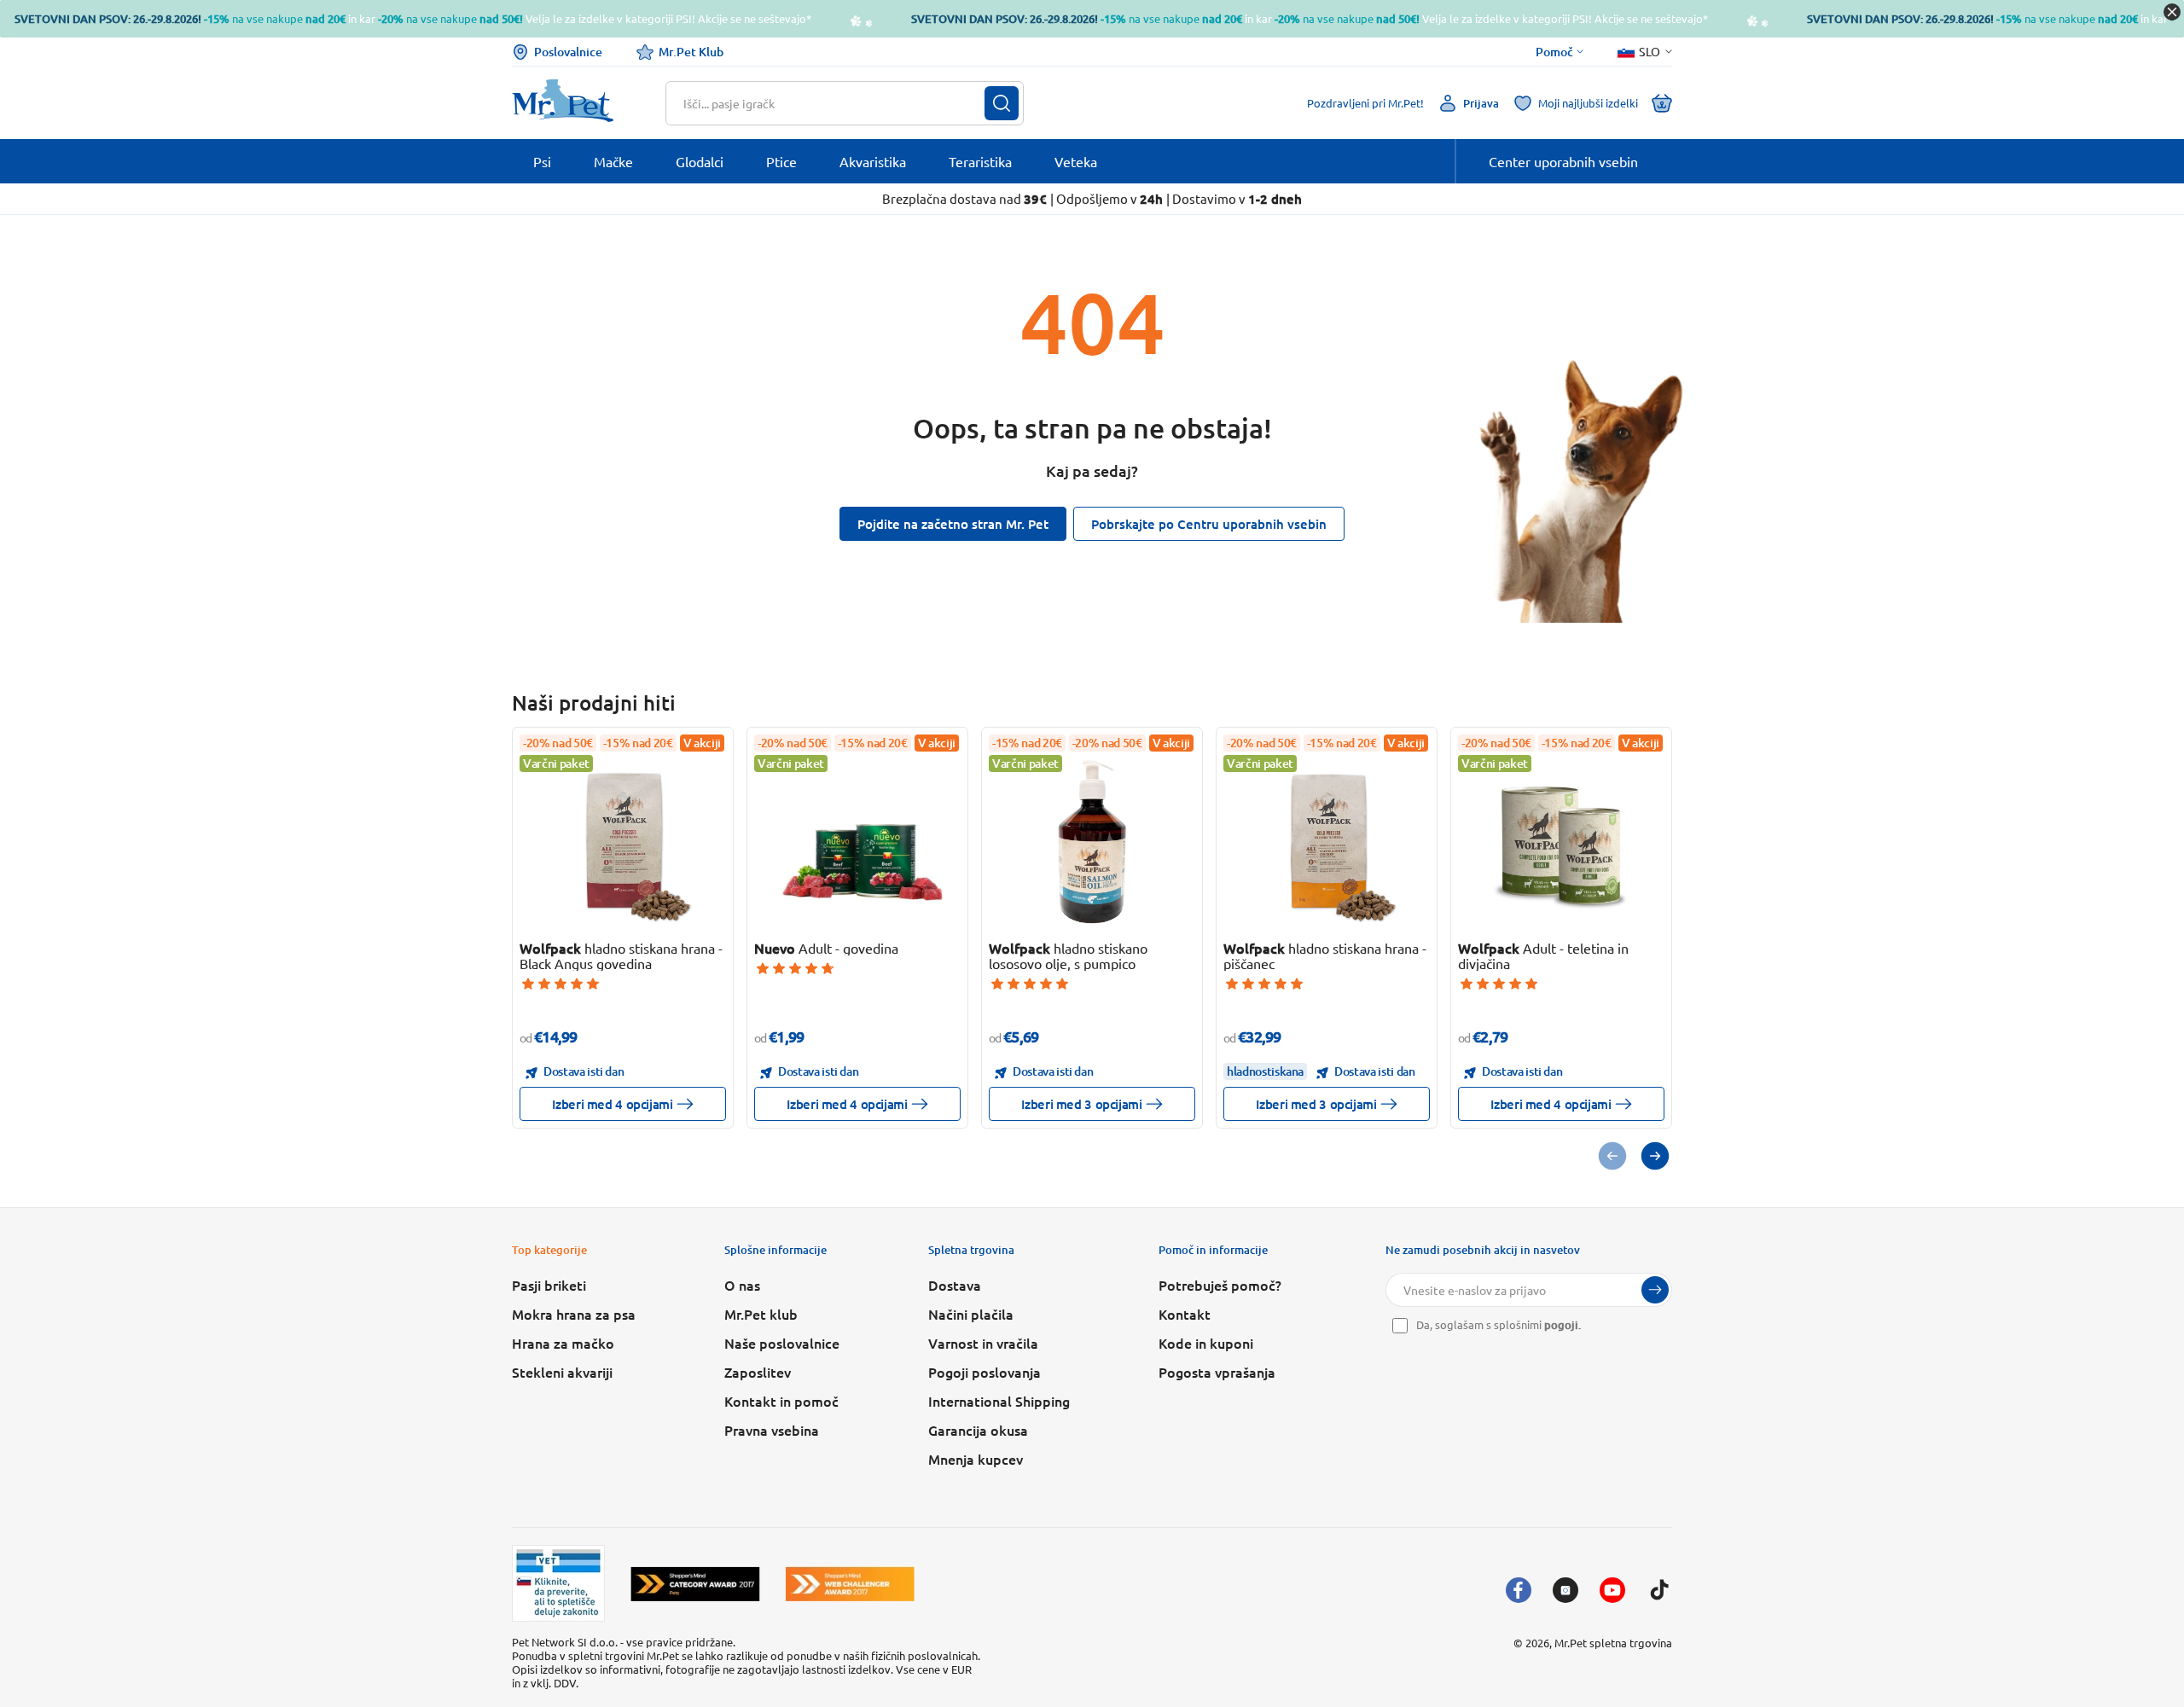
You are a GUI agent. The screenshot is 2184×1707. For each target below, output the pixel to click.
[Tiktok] (1659, 1590)
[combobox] (834, 103)
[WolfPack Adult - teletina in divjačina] (1562, 842)
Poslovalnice (568, 52)
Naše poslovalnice (782, 1343)
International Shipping (999, 1401)
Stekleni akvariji (562, 1372)
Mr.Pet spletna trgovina (1613, 1643)
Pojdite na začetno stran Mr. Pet (953, 524)
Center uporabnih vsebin (1563, 161)
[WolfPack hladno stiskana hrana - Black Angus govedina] (623, 842)
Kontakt (1185, 1314)
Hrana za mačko (563, 1343)
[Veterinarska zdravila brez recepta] (558, 1583)
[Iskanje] (1002, 103)
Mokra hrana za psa (574, 1314)
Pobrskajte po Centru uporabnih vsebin (1209, 524)
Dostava (955, 1285)
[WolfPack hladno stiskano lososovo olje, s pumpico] (1092, 842)
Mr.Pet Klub (691, 52)
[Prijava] (1655, 1290)
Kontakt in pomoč (781, 1401)
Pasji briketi (549, 1285)
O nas (742, 1285)
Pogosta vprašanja (1217, 1372)
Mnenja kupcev (976, 1459)
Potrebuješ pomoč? (1220, 1285)
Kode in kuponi (1206, 1343)
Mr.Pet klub (761, 1314)
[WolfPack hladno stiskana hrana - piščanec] (1327, 842)
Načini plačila (971, 1314)
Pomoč (1554, 52)
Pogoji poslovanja (985, 1372)
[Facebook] (1519, 1590)
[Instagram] (1565, 1590)
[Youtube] (1612, 1590)
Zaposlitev (758, 1372)
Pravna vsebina (772, 1430)
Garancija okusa (978, 1430)
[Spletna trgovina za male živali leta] (695, 1584)
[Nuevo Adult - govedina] (858, 842)
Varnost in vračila (983, 1343)
